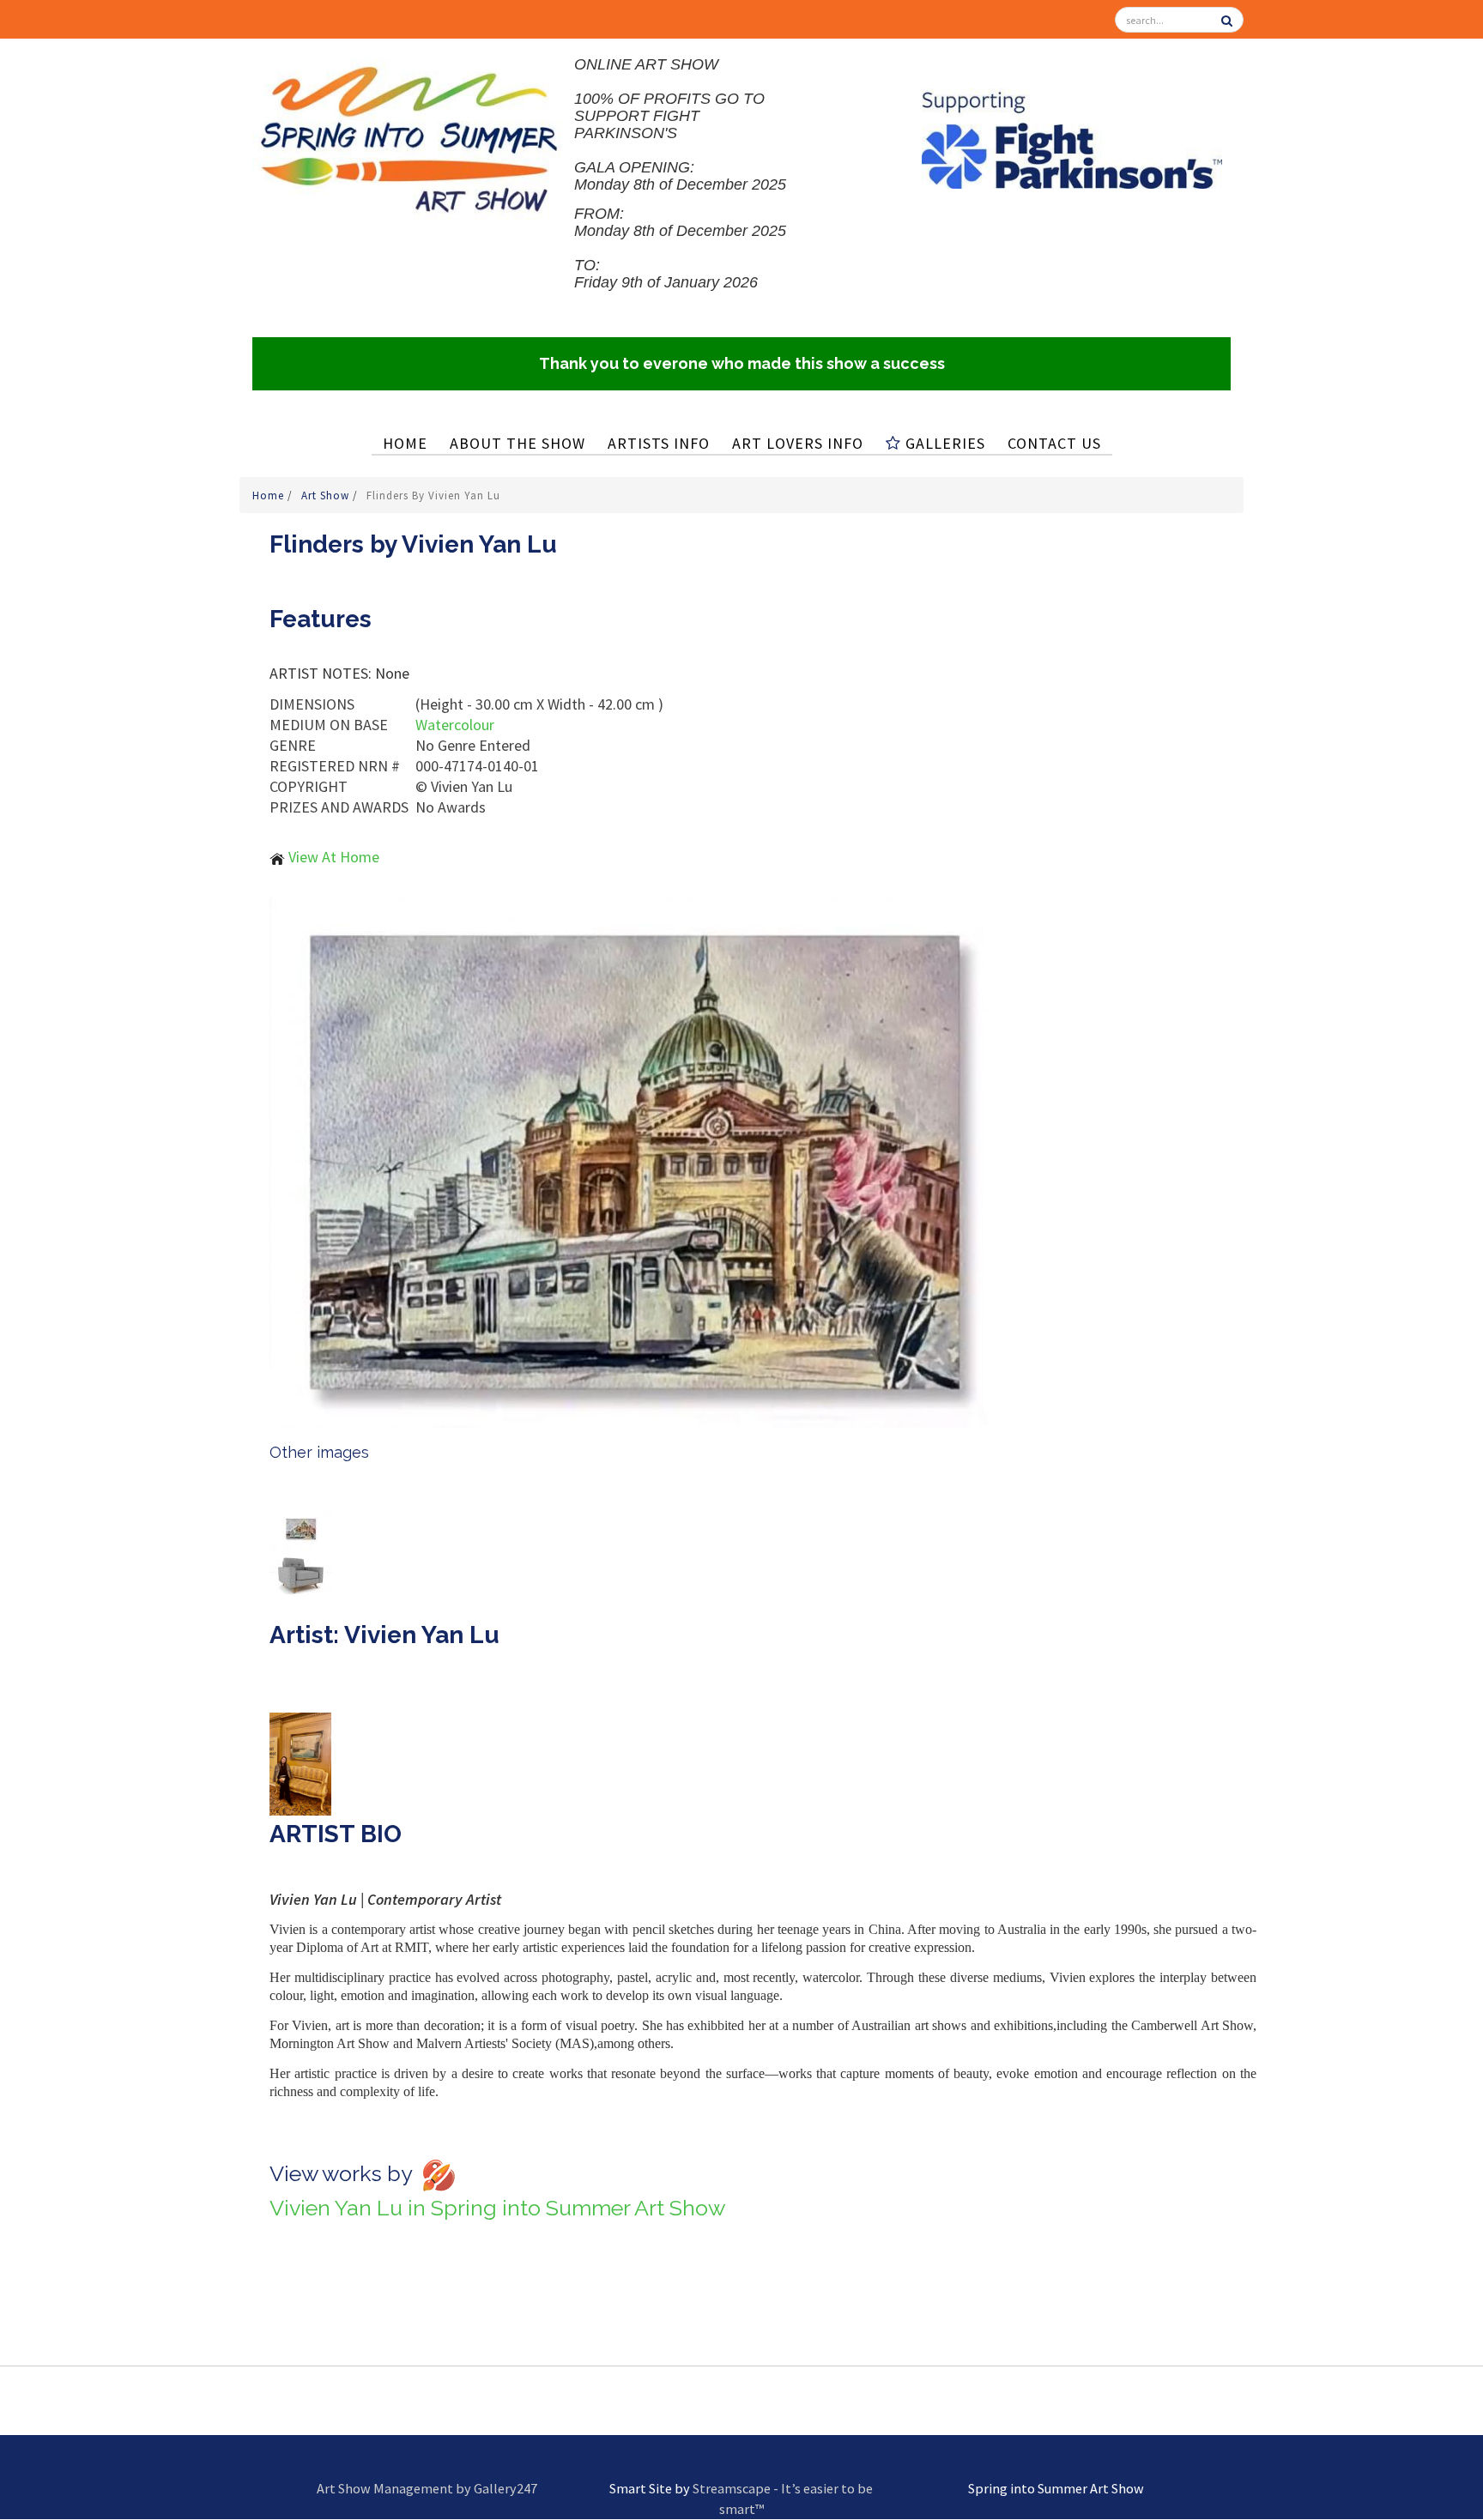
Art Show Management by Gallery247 (427, 2488)
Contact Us (1054, 443)
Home (405, 443)
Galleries (943, 443)
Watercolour (455, 725)
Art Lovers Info (798, 443)
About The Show (518, 443)
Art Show (327, 496)
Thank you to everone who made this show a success (742, 363)
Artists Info (659, 443)
